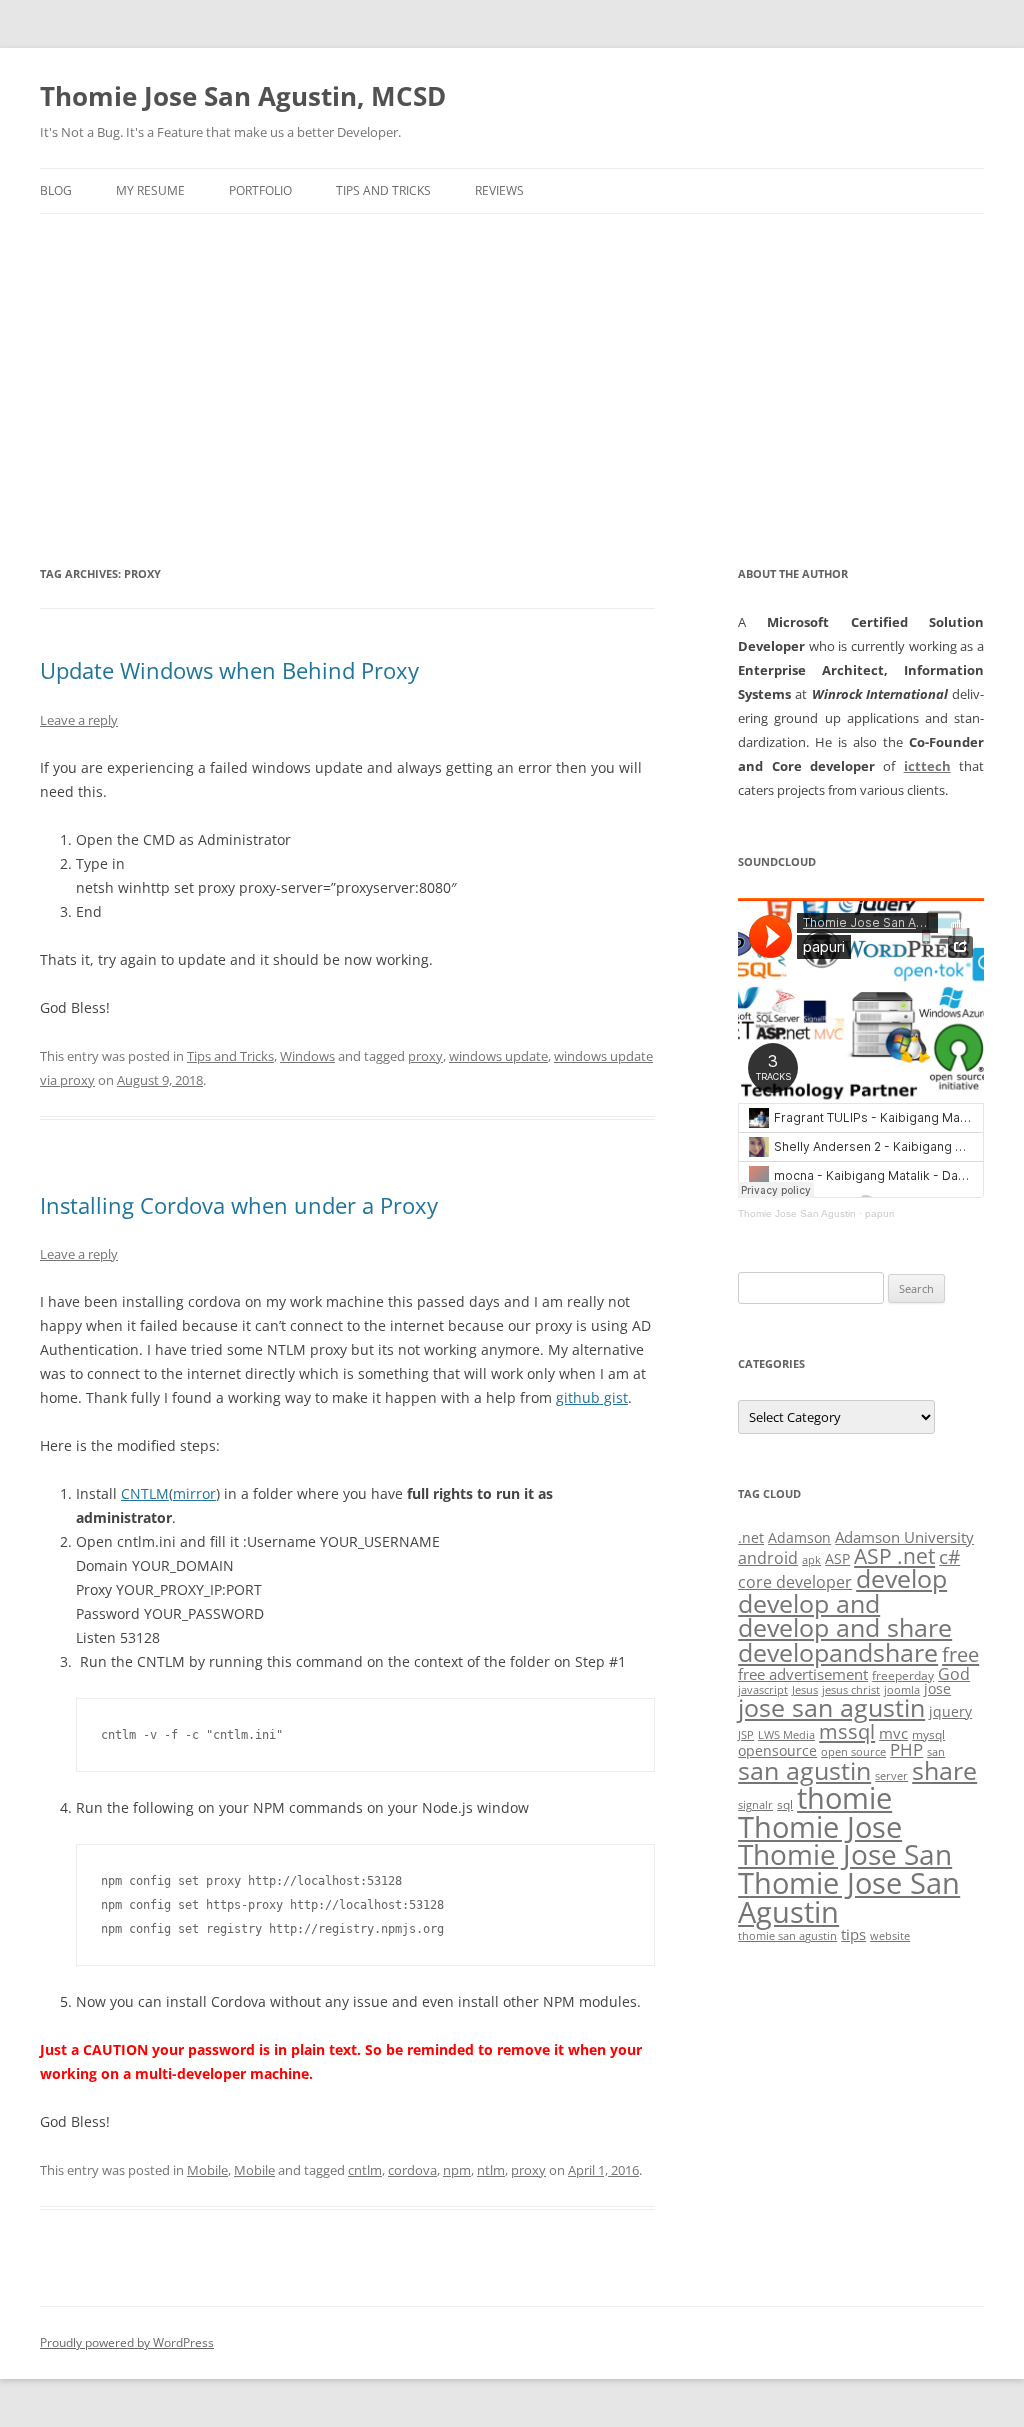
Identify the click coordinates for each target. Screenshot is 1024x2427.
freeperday (903, 1675)
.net (751, 1537)
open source (853, 1752)
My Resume (150, 190)
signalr (755, 1805)
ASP (837, 1558)
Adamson (799, 1537)
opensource (777, 1750)
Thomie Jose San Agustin (797, 1213)
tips (853, 1934)
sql (785, 1804)
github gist (592, 1397)
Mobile (207, 2170)
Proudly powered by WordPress (127, 2342)
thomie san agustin (787, 1936)
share (944, 1770)
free (960, 1654)
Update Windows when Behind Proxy (229, 670)
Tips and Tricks (383, 190)
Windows (307, 1056)
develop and (809, 1603)
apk (811, 1560)
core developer (795, 1581)
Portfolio (260, 190)
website (890, 1936)
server (891, 1776)
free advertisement (803, 1674)
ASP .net (894, 1555)
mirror (194, 1493)
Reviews (499, 190)
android (768, 1558)
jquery (950, 1711)
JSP (746, 1735)
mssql (847, 1731)
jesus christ (851, 1690)
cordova (412, 2170)
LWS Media (786, 1735)
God (954, 1673)
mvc (893, 1733)
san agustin (804, 1770)
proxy (425, 1056)
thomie (844, 1798)
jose (937, 1688)
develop (901, 1578)
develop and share (845, 1627)
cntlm (365, 2170)
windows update (498, 1056)
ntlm (491, 2170)
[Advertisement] (512, 364)
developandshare (838, 1652)
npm (457, 2170)
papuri (879, 1213)
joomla (902, 1690)
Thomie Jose (820, 1826)
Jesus (805, 1690)
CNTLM (145, 1493)
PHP (906, 1749)
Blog (56, 190)
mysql (928, 1734)
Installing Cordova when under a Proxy (239, 1205)
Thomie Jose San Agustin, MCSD (243, 96)
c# (949, 1557)
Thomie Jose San (845, 1854)
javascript (763, 1690)
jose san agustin (831, 1707)
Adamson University (904, 1537)
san (936, 1752)
